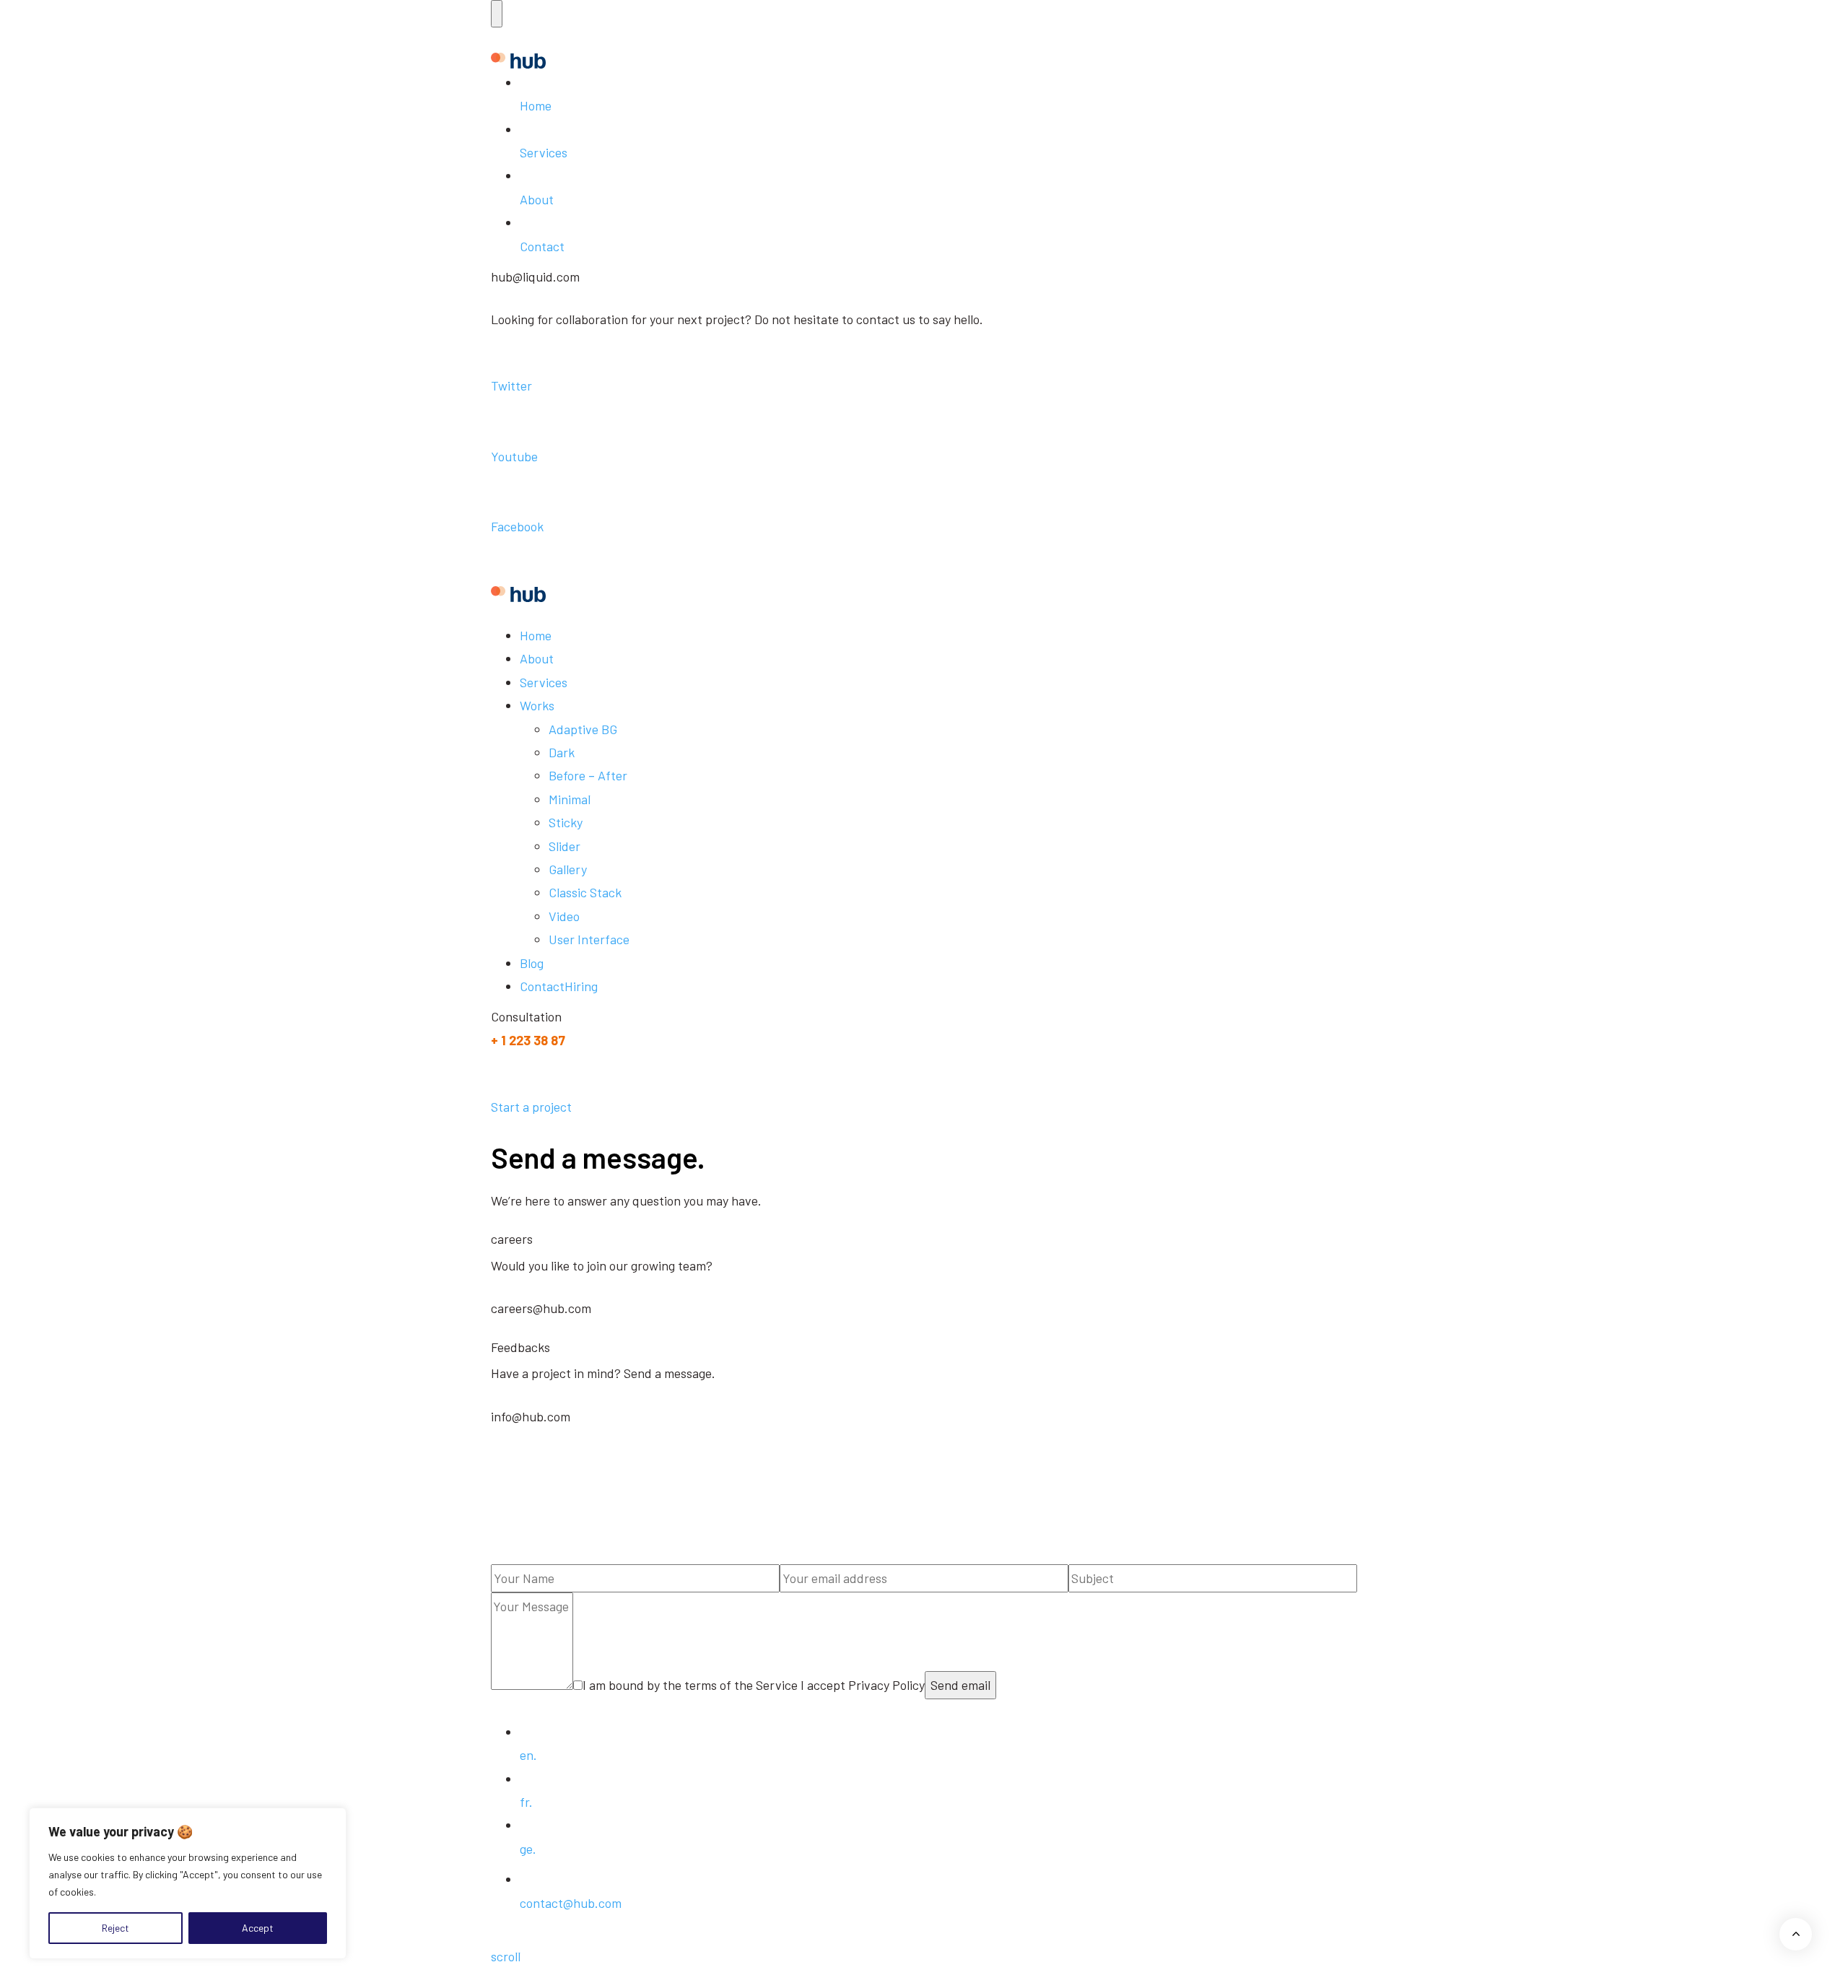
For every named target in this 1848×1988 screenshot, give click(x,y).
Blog (532, 963)
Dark (562, 752)
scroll (506, 1956)
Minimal (570, 799)
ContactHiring (559, 986)
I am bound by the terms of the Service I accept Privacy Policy (754, 1685)
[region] (188, 1883)
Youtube (514, 456)
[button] (497, 14)
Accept (258, 1928)
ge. (528, 1849)
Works (537, 705)
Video (564, 916)
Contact (542, 246)
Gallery (568, 869)
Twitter (511, 385)
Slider (565, 846)
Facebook (517, 526)
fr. (526, 1802)
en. (528, 1755)
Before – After (588, 775)
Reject (115, 1928)
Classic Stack (585, 892)
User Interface (589, 939)
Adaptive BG (583, 729)
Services (544, 152)
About (537, 199)
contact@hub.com (571, 1903)
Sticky (566, 822)
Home (536, 105)
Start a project (531, 1107)
